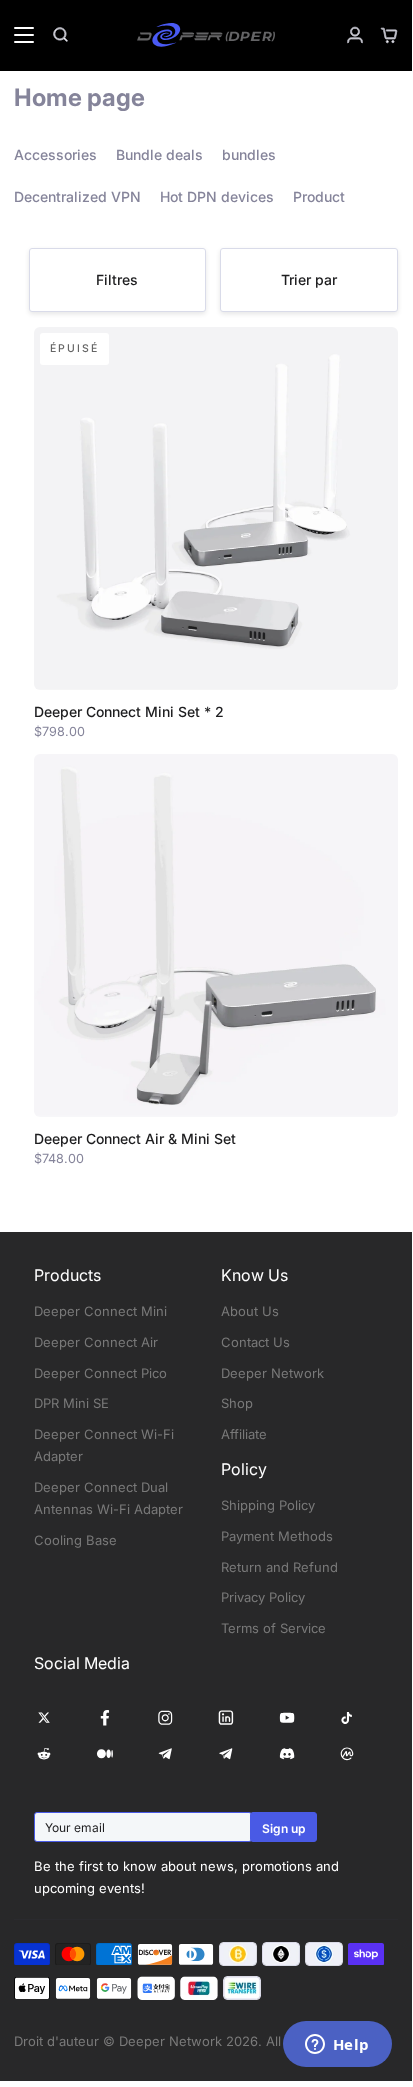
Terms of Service (273, 1628)
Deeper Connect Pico (100, 1373)
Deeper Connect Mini (100, 1311)
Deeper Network (272, 1373)
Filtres (117, 279)
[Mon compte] (347, 35)
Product (319, 196)
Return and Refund (279, 1567)
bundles (249, 154)
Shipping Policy (268, 1505)
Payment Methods (277, 1536)
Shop (237, 1403)
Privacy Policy (263, 1597)
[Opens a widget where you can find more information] (337, 2046)
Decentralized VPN (77, 196)
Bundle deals (159, 154)
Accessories (55, 154)
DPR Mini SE (71, 1403)
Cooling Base (75, 1540)
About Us (250, 1311)
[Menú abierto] (18, 35)
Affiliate (244, 1434)
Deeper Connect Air (96, 1342)
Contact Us (255, 1342)
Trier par (309, 279)
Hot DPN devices (217, 196)
